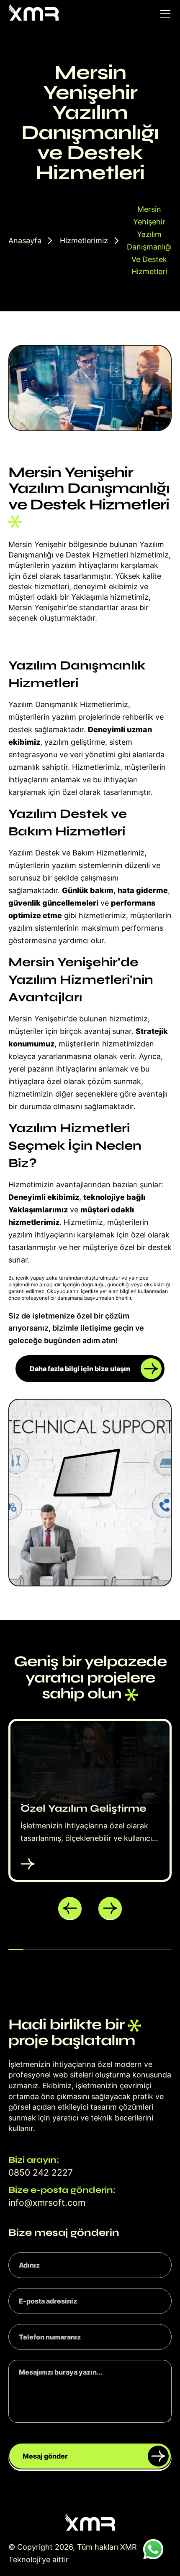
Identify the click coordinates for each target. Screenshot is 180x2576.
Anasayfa (25, 241)
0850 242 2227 (41, 2173)
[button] (70, 1909)
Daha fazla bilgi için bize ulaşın (80, 1369)
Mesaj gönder (45, 2456)
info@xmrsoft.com (47, 2203)
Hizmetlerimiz (84, 241)
